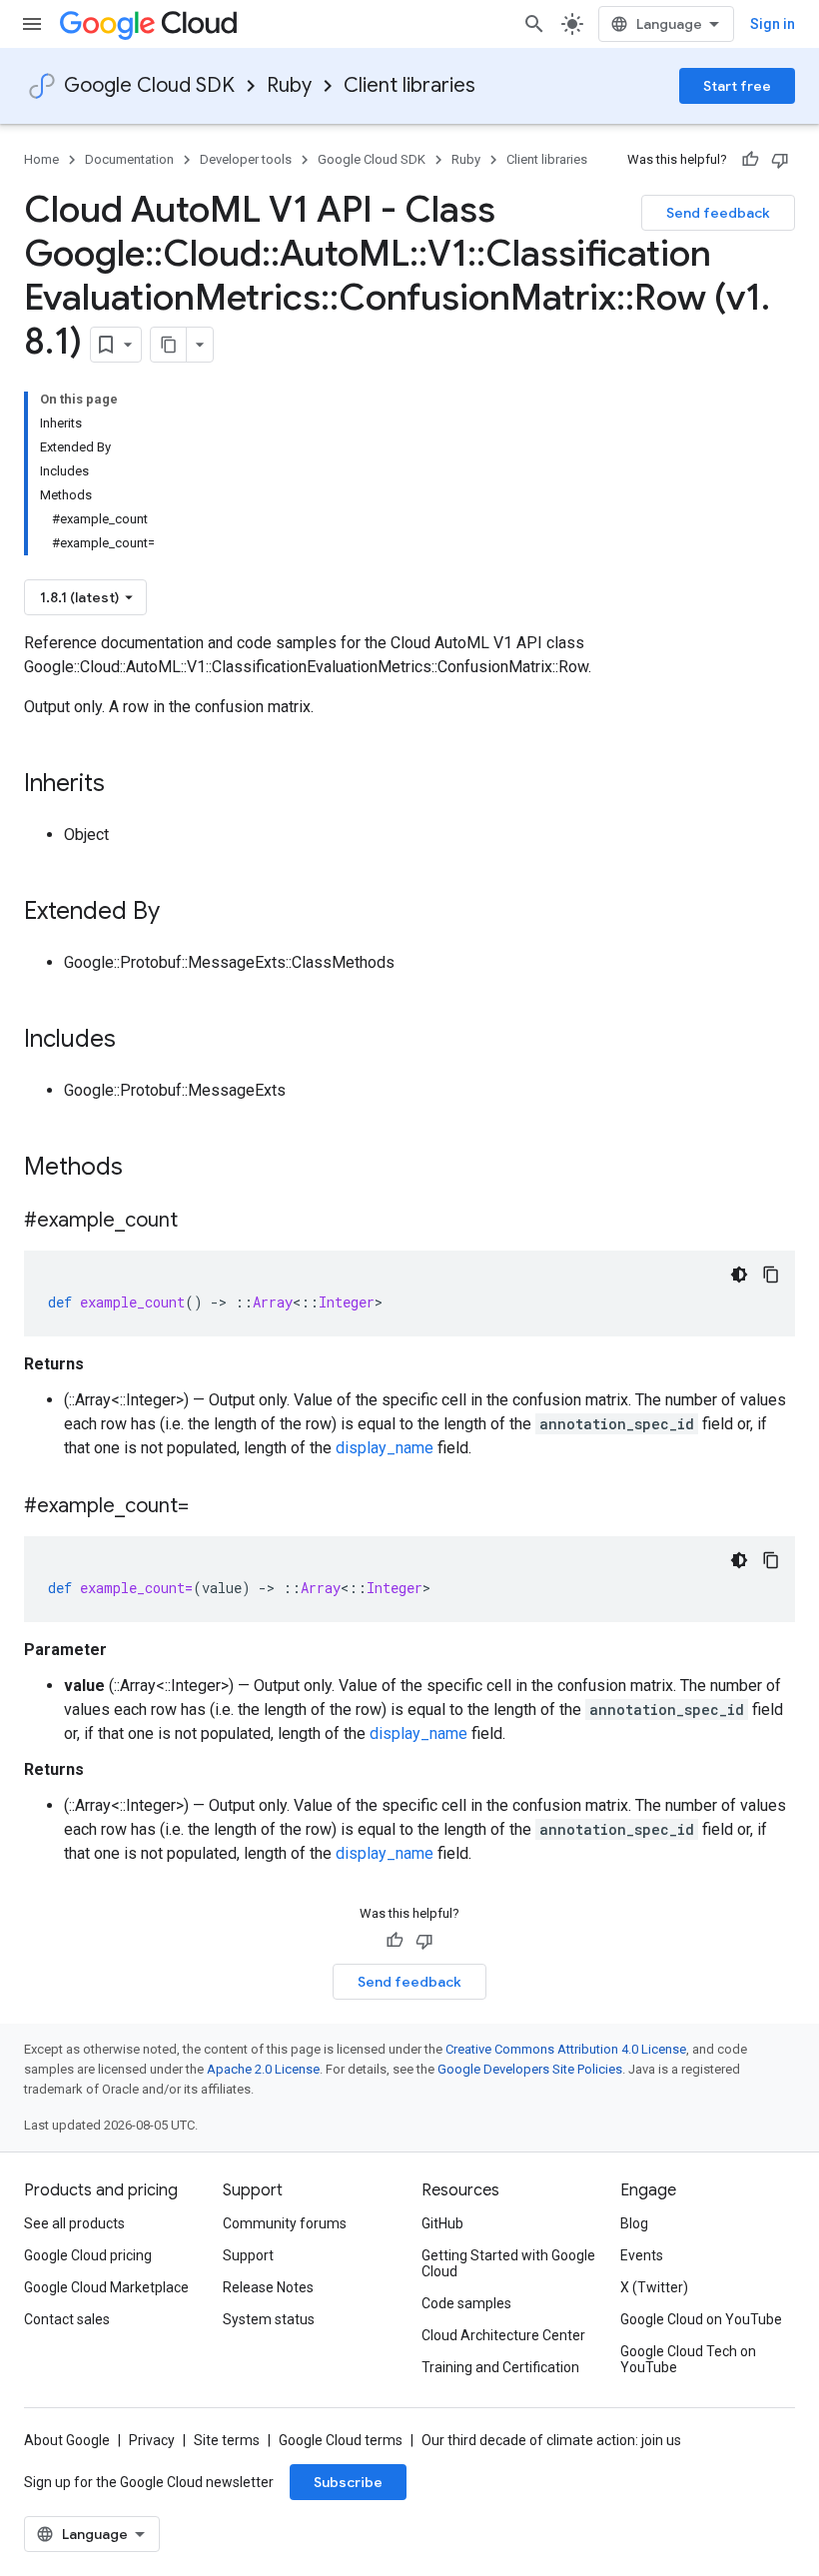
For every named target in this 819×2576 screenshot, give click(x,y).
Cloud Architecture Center (503, 2335)
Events (642, 2255)
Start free (737, 86)
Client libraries (409, 85)
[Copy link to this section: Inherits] (125, 785)
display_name (385, 1448)
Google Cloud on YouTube (701, 2319)
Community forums (285, 2223)
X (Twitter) (654, 2287)
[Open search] (534, 24)
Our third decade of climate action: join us (551, 2440)
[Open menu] (32, 24)
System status (269, 2319)
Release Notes (268, 2287)
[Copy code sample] (771, 1275)
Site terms (227, 2440)
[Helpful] (750, 160)
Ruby (289, 85)
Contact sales (67, 2319)
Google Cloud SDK (149, 85)
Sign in (773, 24)
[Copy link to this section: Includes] (136, 1041)
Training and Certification (500, 2367)
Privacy (152, 2440)
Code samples (466, 2303)
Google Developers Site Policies (530, 2069)
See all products (74, 2223)
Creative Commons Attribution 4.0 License (566, 2049)
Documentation (129, 159)
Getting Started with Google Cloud (508, 2263)
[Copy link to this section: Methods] (149, 1169)
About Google (67, 2440)
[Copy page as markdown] (169, 345)
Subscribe (348, 2482)
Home (41, 159)
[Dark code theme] (739, 1275)
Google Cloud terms (341, 2440)
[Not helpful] (780, 160)
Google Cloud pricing (88, 2255)
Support (248, 2255)
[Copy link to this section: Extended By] (180, 913)
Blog (634, 2223)
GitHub (442, 2223)
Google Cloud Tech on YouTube (688, 2359)
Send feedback (718, 213)
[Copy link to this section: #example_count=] (209, 1507)
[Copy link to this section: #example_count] (198, 1222)
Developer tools (246, 159)
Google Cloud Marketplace (106, 2287)
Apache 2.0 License (263, 2069)
